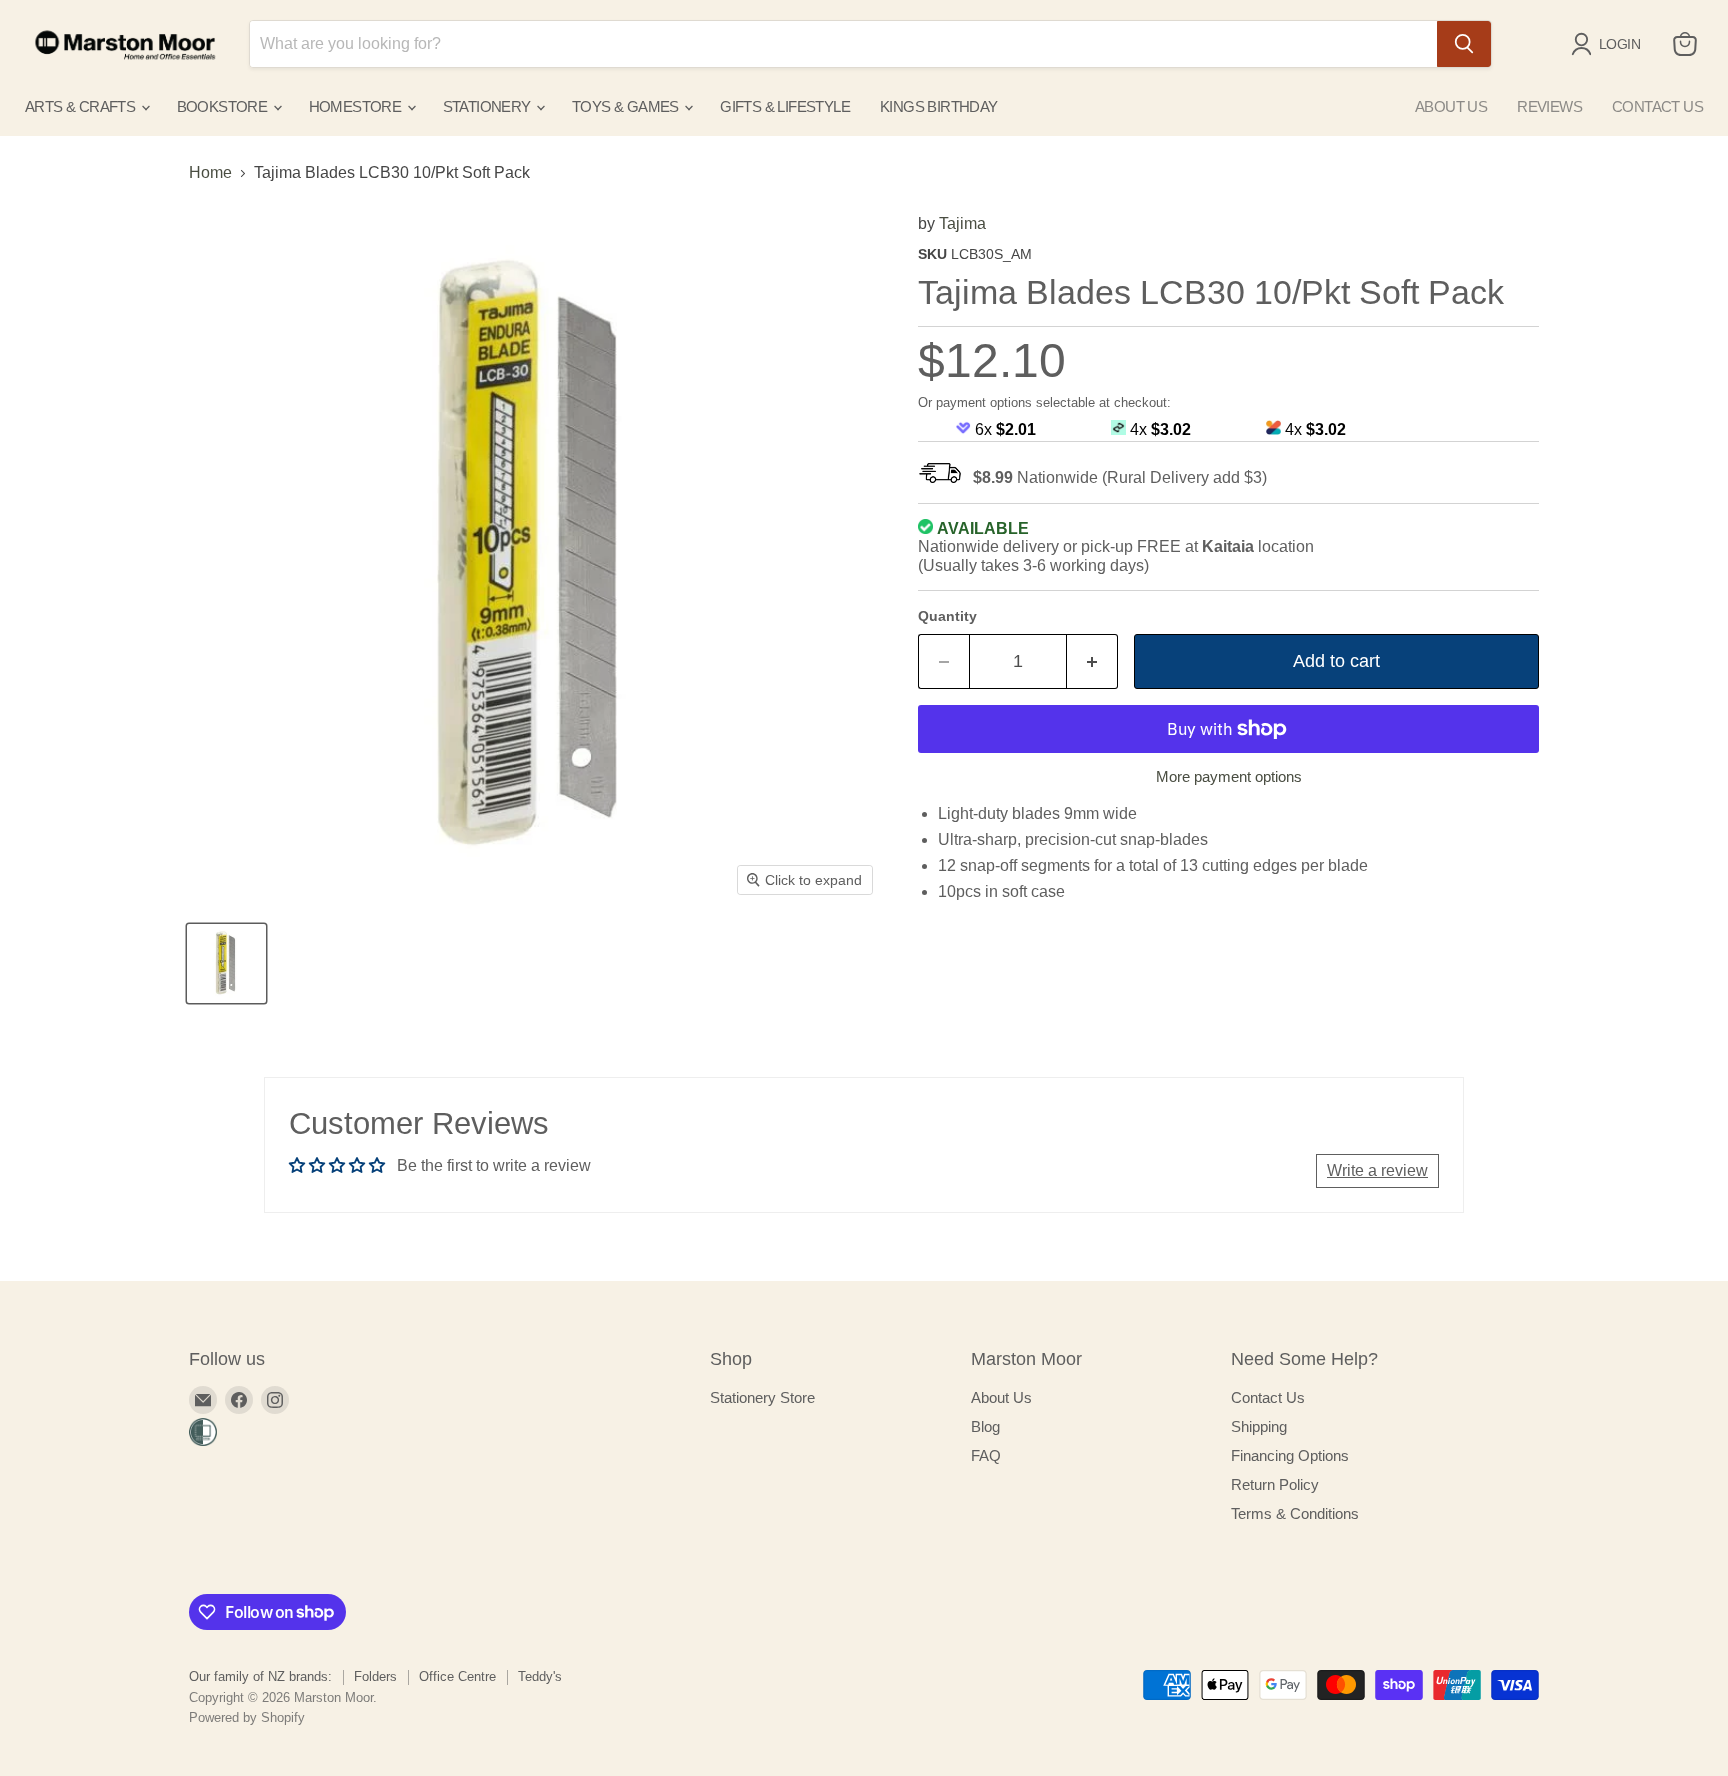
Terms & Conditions (1295, 1513)
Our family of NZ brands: (260, 1676)
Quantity (947, 616)
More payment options (1229, 776)
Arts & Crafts (82, 106)
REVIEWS (1549, 106)
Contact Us (1268, 1397)
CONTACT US (1657, 106)
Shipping (1259, 1426)
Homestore (357, 106)
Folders (375, 1676)
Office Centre (457, 1676)
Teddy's (540, 1676)
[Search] (1464, 44)
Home (210, 172)
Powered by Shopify (247, 1717)
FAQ (986, 1455)
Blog (985, 1426)
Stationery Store (762, 1397)
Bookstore (224, 106)
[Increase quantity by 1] (1092, 661)
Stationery (488, 106)
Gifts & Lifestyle (785, 106)
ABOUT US (1451, 106)
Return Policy (1275, 1484)
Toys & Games (627, 106)
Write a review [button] (1377, 1170)
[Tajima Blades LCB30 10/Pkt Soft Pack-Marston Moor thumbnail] (226, 963)
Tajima (962, 223)
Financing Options (1290, 1455)
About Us (1001, 1397)
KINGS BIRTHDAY (939, 106)
